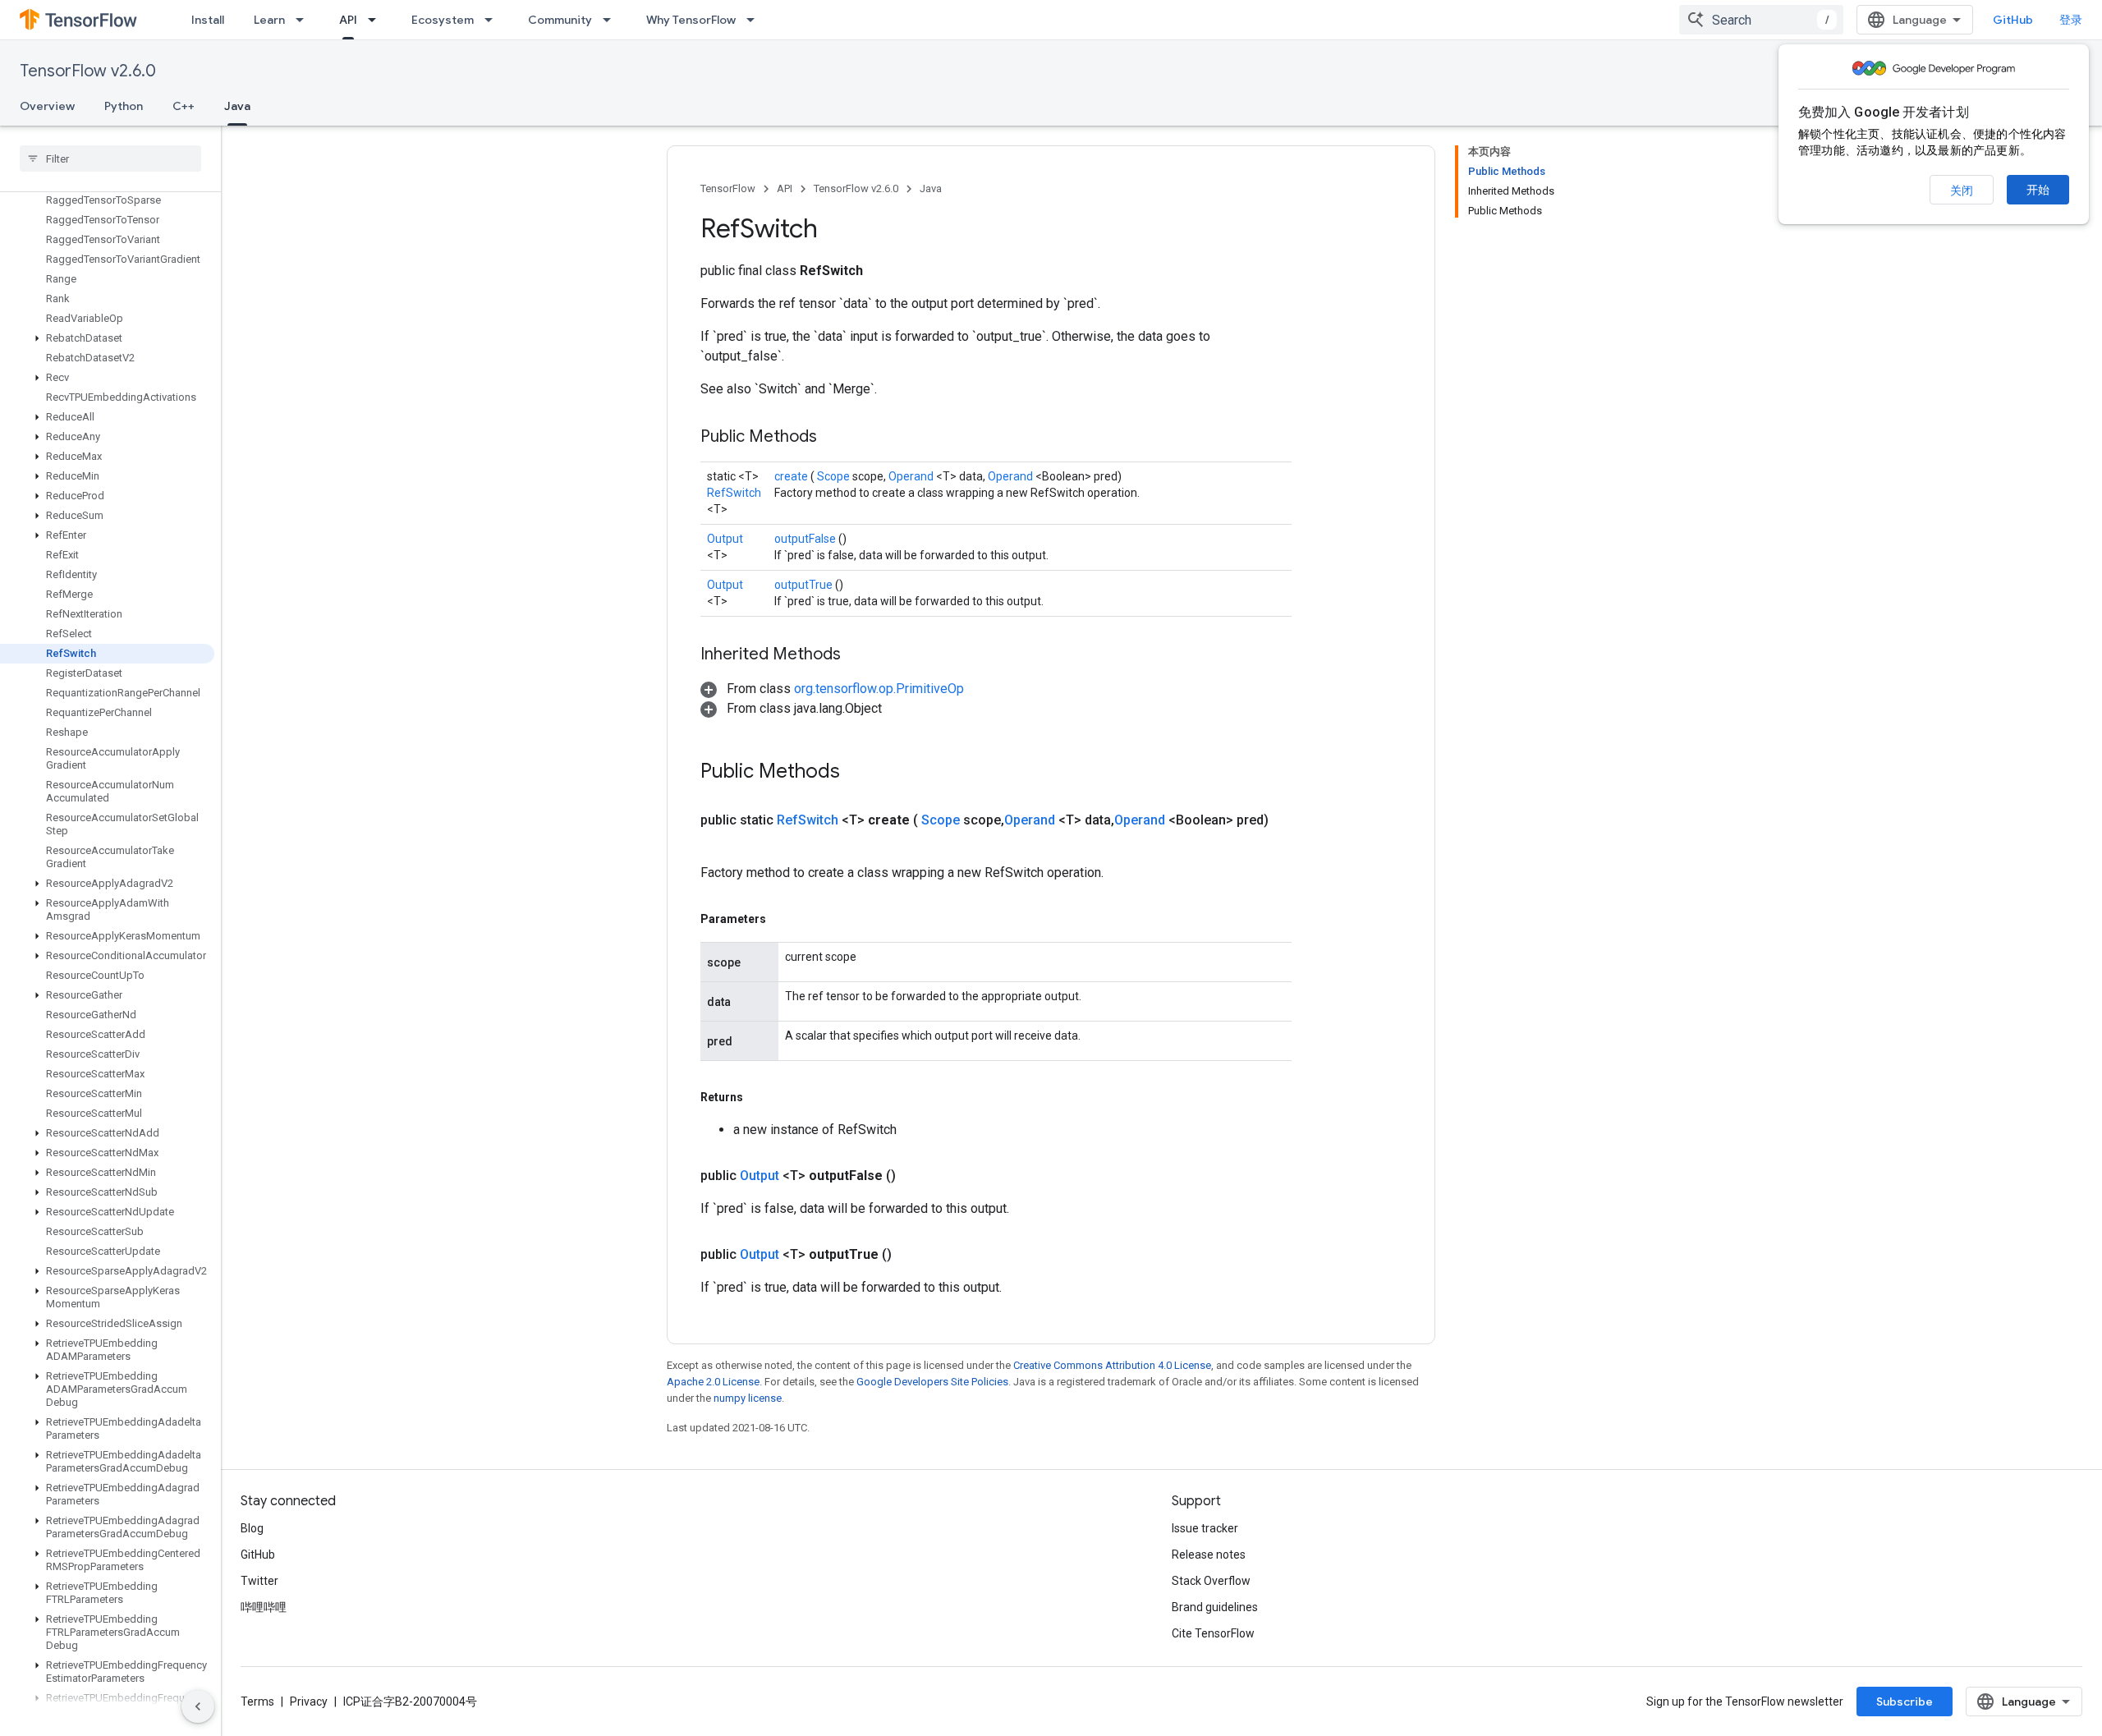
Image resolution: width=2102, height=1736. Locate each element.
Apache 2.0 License (713, 1382)
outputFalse (806, 539)
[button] (107, 338)
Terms (257, 1702)
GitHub (2013, 20)
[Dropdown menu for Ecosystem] (493, 20)
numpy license (748, 1398)
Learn (269, 20)
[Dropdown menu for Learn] (305, 20)
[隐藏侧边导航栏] (198, 1706)
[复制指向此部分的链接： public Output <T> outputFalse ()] (916, 1176)
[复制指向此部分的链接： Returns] (762, 1097)
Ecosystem (443, 20)
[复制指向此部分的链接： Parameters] (785, 919)
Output (725, 539)
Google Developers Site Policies (932, 1382)
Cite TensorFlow (1213, 1633)
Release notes (1209, 1555)
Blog (252, 1528)
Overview (47, 106)
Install (208, 20)
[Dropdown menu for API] (377, 20)
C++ (184, 106)
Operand (912, 476)
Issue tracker (1205, 1528)
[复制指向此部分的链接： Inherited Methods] (861, 655)
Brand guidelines (1215, 1607)
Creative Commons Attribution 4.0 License (1112, 1365)
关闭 (1962, 191)
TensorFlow (728, 188)
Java (237, 106)
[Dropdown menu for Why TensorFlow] (755, 20)
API (348, 20)
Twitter (259, 1581)
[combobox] (1761, 20)
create (792, 476)
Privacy (309, 1702)
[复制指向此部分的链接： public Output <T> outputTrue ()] (911, 1255)
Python (124, 106)
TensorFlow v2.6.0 (88, 71)
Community (560, 20)
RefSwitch (734, 493)
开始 (2038, 190)
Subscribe (1905, 1702)
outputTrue (805, 585)
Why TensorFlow (691, 20)
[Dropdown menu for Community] (612, 20)
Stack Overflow (1211, 1581)
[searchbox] (110, 158)
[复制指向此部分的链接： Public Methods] (838, 438)
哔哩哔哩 (264, 1607)
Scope (835, 476)
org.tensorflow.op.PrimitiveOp (879, 689)
